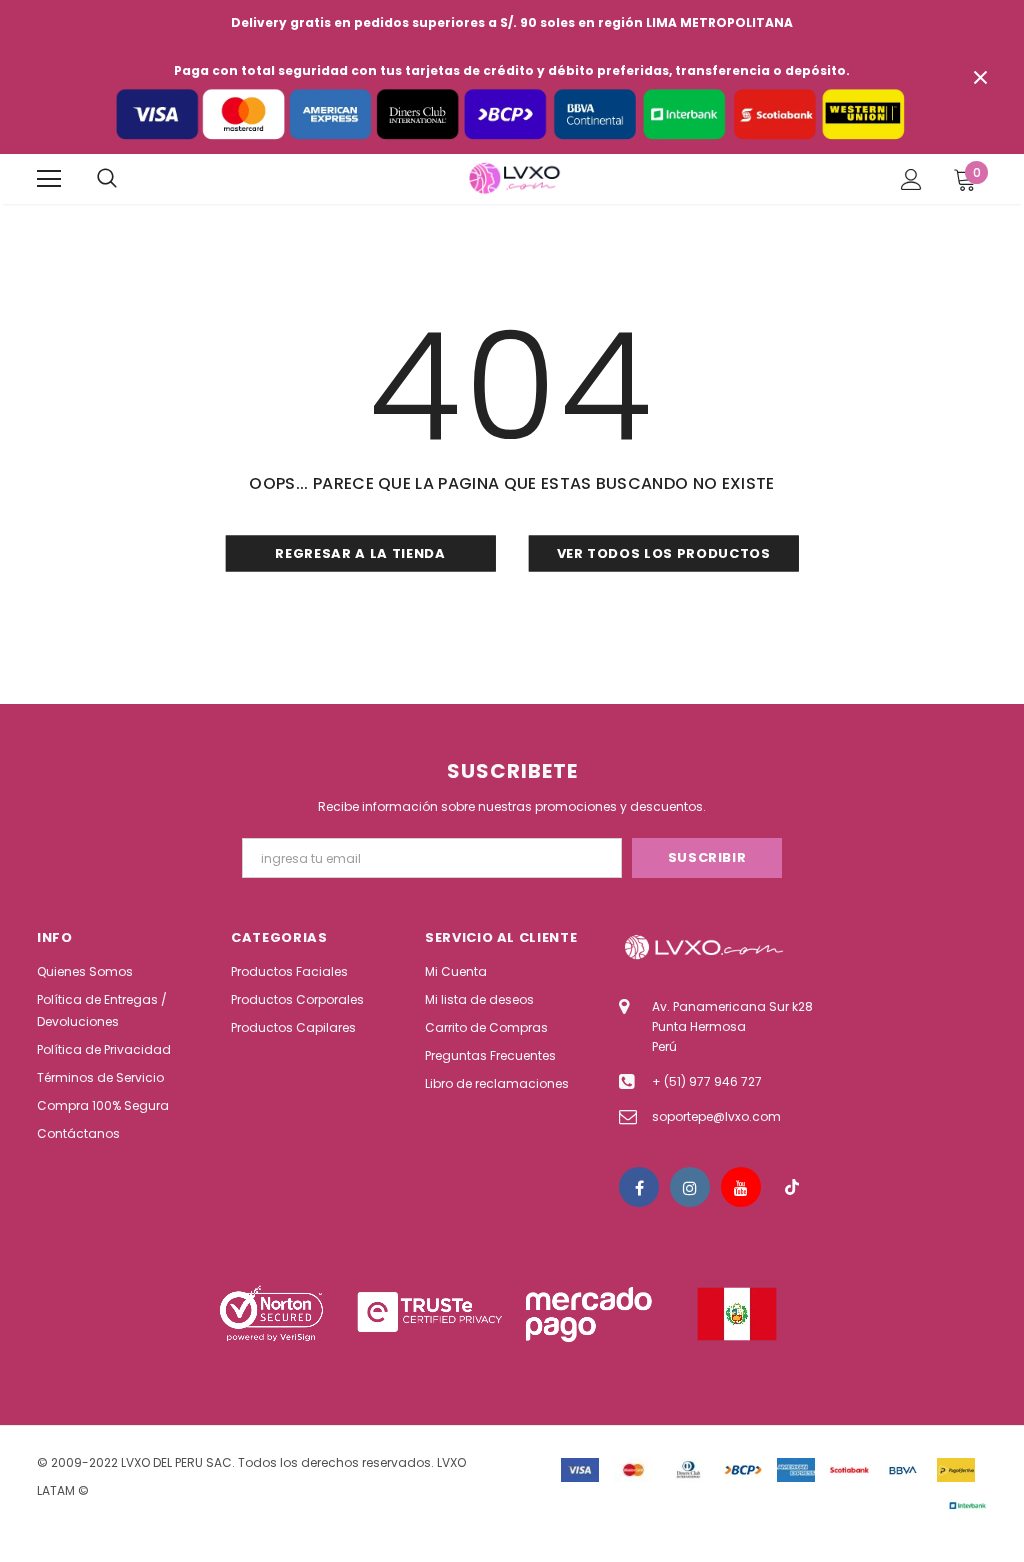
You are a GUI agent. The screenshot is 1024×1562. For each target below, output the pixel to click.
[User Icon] (911, 179)
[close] (980, 77)
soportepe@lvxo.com (716, 1116)
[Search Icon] (107, 179)
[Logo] (514, 178)
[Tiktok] (792, 1187)
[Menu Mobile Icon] (49, 179)
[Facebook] (639, 1187)
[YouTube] (741, 1187)
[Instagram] (690, 1187)
